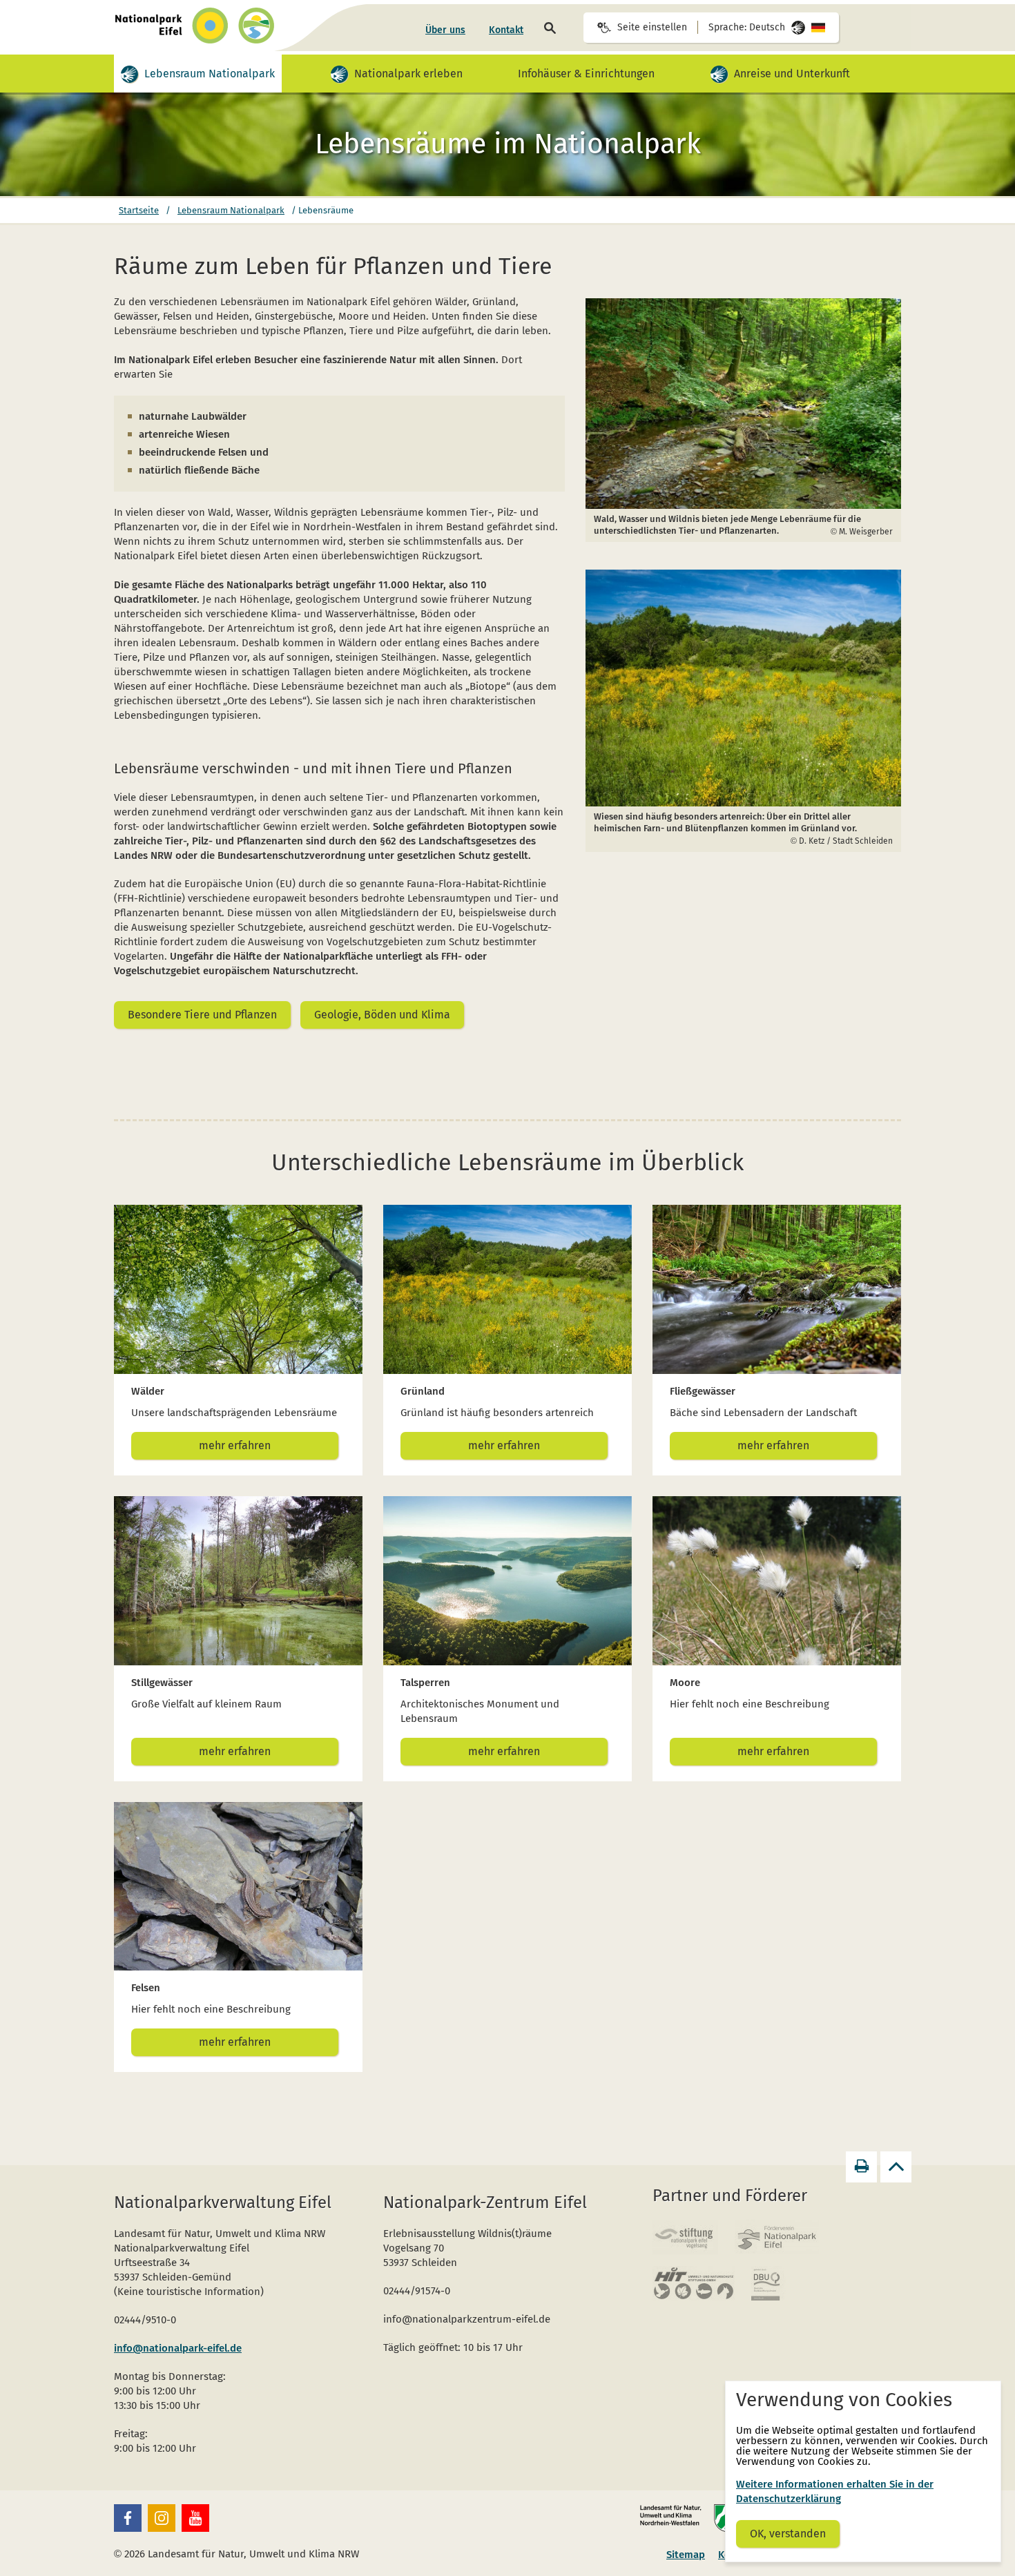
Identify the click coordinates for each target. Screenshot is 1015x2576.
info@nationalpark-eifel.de (178, 2348)
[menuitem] (445, 30)
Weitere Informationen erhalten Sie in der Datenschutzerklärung (835, 2491)
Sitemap (686, 2555)
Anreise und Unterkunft (792, 69)
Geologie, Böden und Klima (382, 1015)
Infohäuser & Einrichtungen (586, 74)
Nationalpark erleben (409, 69)
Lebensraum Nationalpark (210, 69)
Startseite (139, 210)
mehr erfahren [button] (235, 1445)
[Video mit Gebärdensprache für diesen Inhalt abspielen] (129, 74)
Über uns (445, 30)
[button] (128, 2518)
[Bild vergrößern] (744, 404)
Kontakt (506, 30)
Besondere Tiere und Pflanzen (202, 1015)
